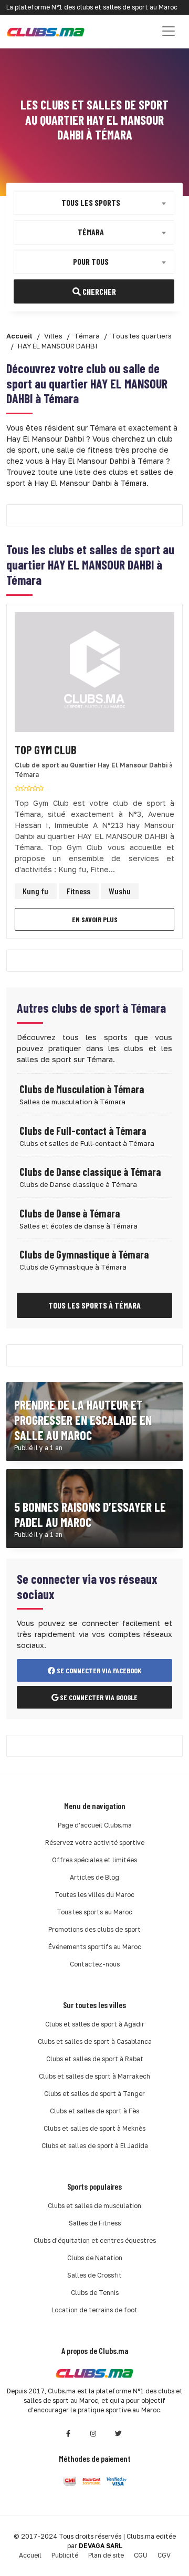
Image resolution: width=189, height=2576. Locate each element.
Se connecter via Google (98, 1697)
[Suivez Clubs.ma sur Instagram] (93, 2434)
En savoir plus (95, 919)
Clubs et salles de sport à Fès (94, 2111)
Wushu (120, 891)
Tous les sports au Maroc (94, 1912)
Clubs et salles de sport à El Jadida (95, 2146)
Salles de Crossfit (94, 2275)
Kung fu (35, 891)
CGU (141, 2555)
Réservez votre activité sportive (95, 1843)
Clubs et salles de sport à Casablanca (95, 2041)
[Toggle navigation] (169, 31)
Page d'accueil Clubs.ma (95, 1825)
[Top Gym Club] (94, 675)
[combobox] (94, 203)
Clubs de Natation (95, 2258)
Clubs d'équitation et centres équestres (95, 2240)
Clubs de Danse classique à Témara (90, 1172)
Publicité (65, 2555)
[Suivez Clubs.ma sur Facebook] (68, 2434)
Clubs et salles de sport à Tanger (94, 2094)
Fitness (78, 891)
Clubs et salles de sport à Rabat (95, 2059)
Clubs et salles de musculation (94, 2206)
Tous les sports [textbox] (91, 202)
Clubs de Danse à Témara (70, 1213)
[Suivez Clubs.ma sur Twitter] (119, 2434)
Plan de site (106, 2555)
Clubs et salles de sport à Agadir (95, 2024)
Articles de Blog (94, 1877)
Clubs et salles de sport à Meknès (94, 2128)
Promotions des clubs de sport (94, 1929)
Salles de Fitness (95, 2223)
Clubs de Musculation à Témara (82, 1089)
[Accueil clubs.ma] (46, 31)
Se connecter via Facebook (98, 1670)
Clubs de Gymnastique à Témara (84, 1254)
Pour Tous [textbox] (91, 261)
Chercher (98, 291)
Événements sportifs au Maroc (95, 1947)
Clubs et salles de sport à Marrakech (94, 2076)
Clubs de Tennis (95, 2293)
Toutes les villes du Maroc (94, 1895)
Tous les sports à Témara (94, 1305)
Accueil (30, 2555)
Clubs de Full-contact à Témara (83, 1131)
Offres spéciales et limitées (94, 1860)
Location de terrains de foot (94, 2310)
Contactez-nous (95, 1964)
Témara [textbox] (91, 231)
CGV (164, 2555)
